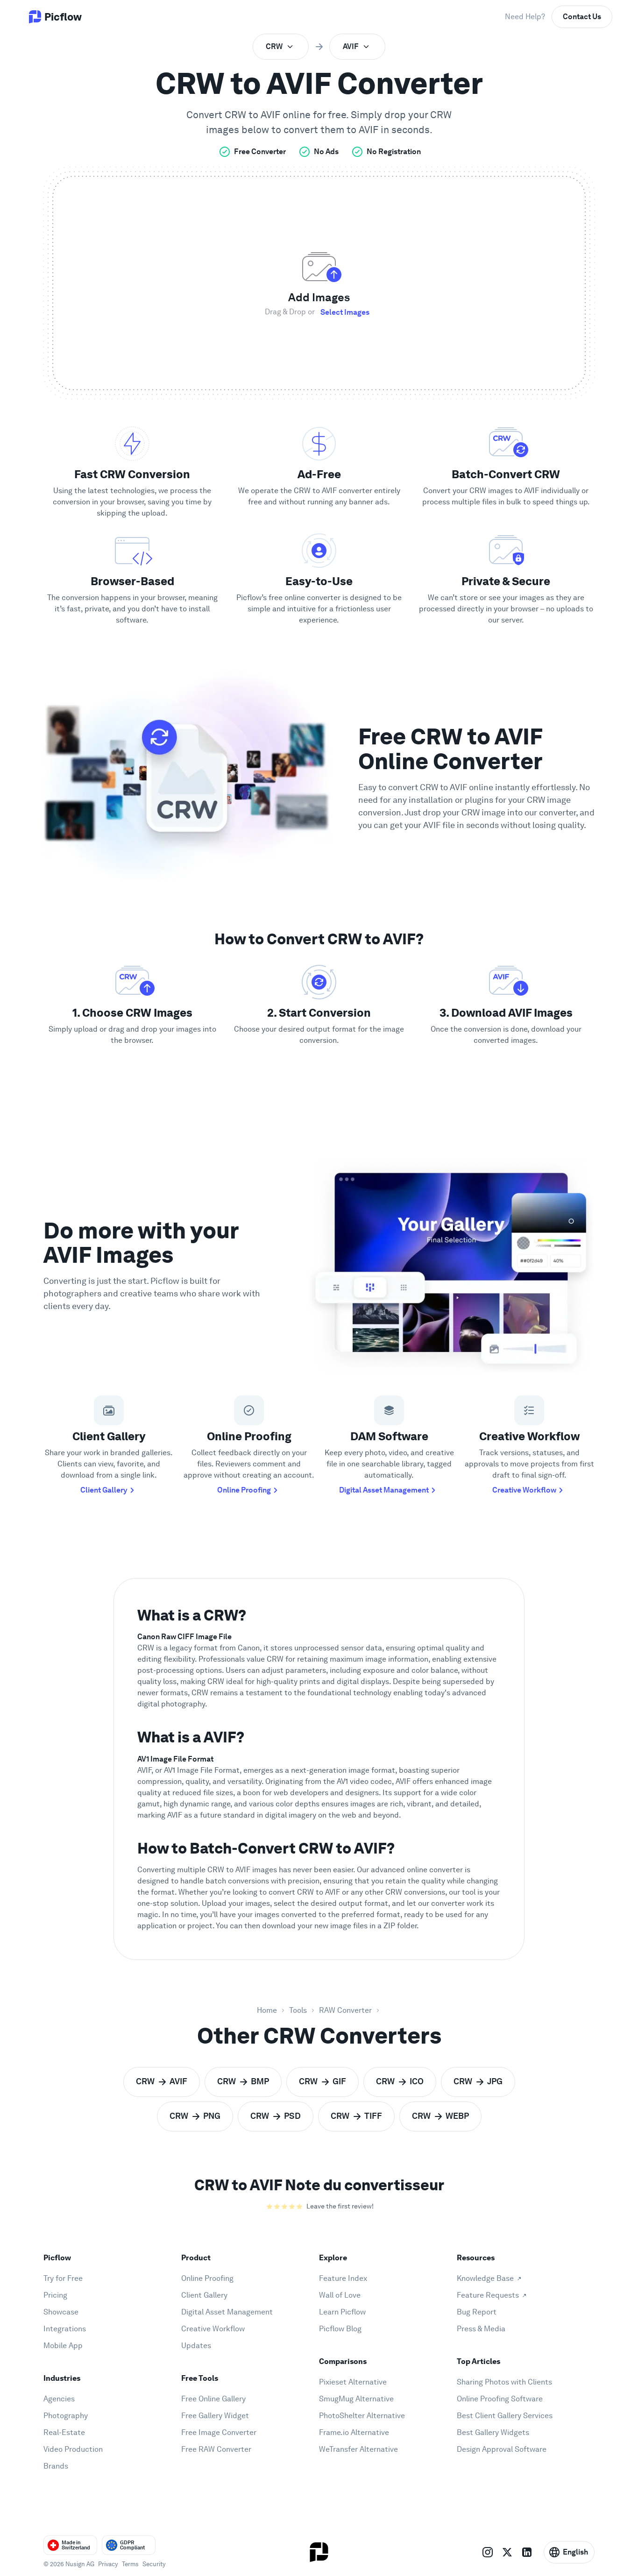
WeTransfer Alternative (358, 2449)
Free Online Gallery (213, 2399)
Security (154, 2564)
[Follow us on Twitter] (507, 2552)
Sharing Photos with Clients (504, 2382)
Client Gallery (104, 1490)
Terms (130, 2564)
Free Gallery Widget (215, 2416)
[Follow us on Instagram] (488, 2552)
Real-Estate (64, 2432)
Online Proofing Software (500, 2399)
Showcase (61, 2312)
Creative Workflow (524, 1490)
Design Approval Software (502, 2449)
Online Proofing (244, 1490)
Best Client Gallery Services (505, 2416)
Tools (298, 2010)
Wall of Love (340, 2295)
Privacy (108, 2564)
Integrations (65, 2329)
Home (267, 2010)
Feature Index (343, 2278)
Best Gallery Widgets (493, 2432)
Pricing (55, 2295)
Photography (66, 2416)
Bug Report (477, 2312)
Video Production (73, 2449)
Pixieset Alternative (353, 2382)
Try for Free (63, 2278)
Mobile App (63, 2346)
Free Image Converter (219, 2432)
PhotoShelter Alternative (362, 2416)
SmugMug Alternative (356, 2399)
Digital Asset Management (384, 1490)
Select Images (345, 312)
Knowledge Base (485, 2278)
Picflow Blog (340, 2329)
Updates (196, 2346)
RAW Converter (345, 2010)
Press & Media (481, 2329)
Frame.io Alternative (354, 2432)
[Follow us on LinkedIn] (527, 2552)
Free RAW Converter (216, 2449)
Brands (56, 2466)
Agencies (59, 2399)
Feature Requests (488, 2295)
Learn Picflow (342, 2312)
